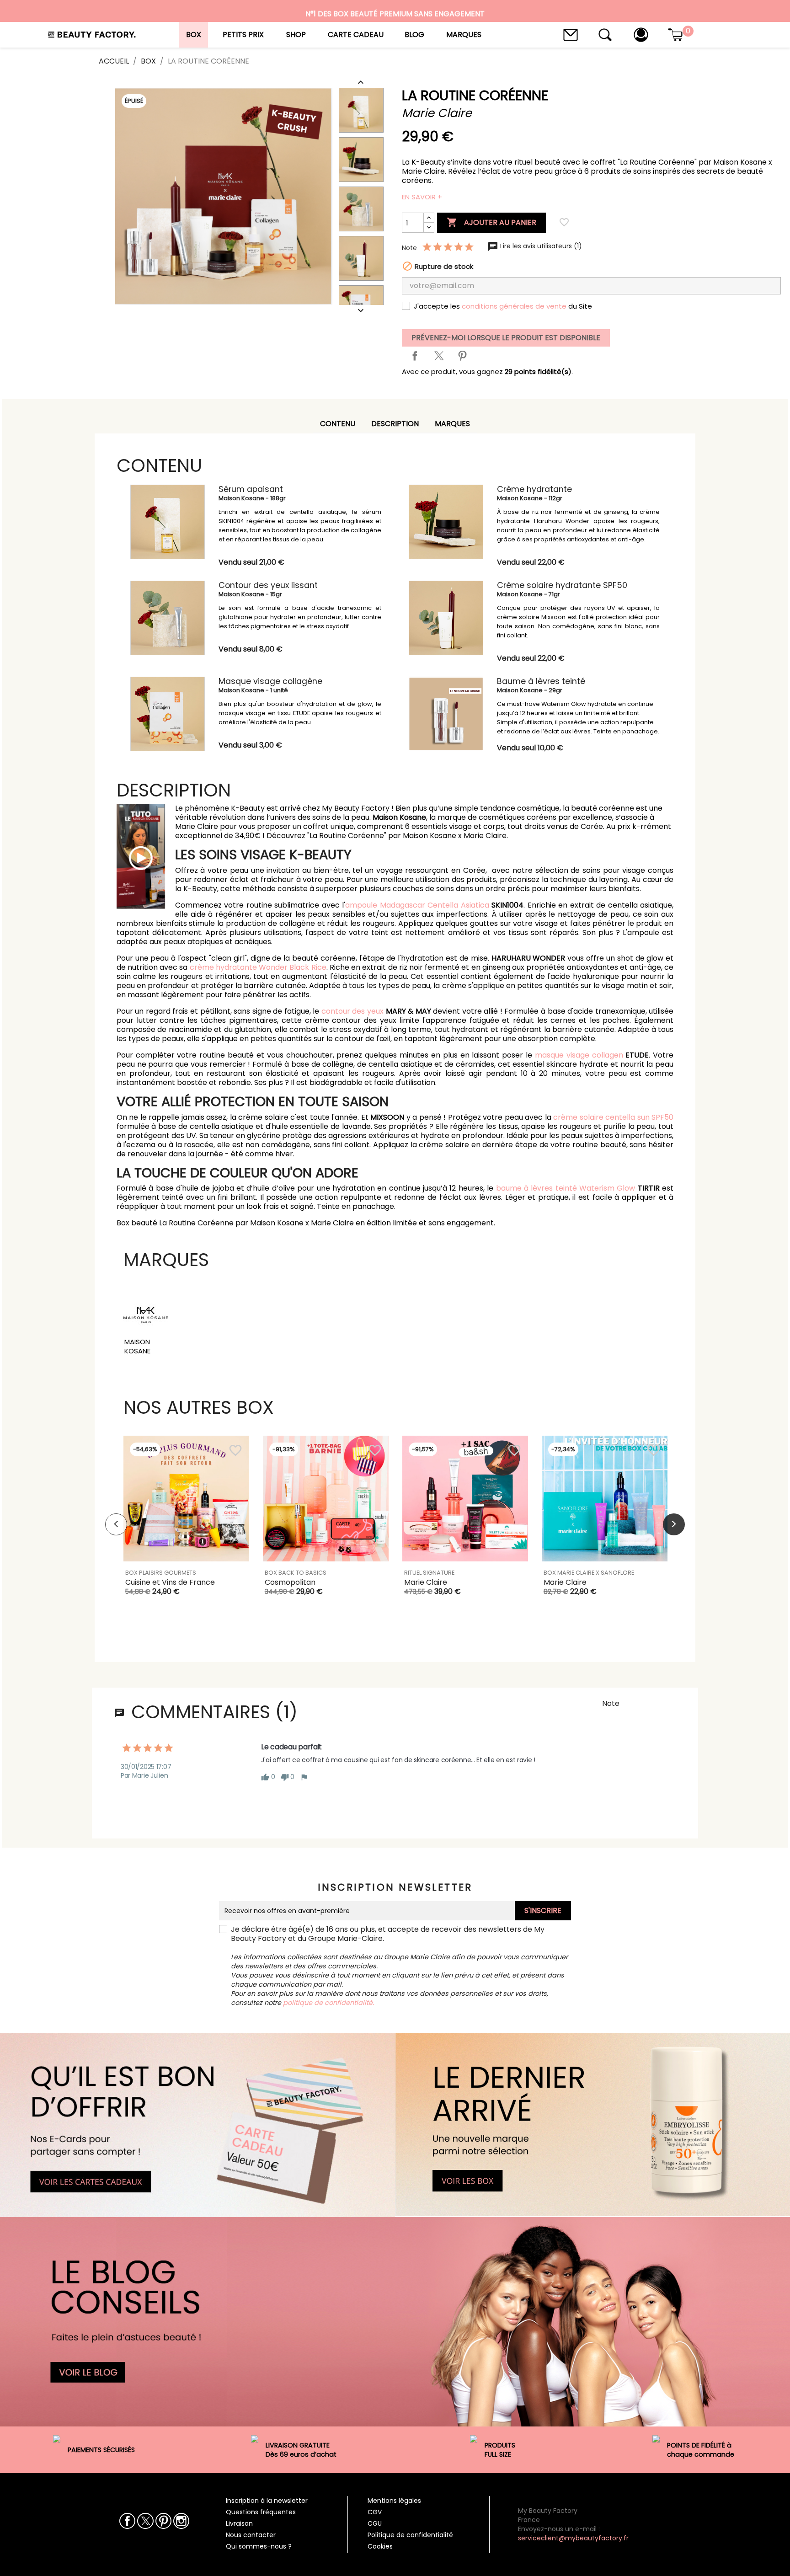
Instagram (181, 2521)
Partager (415, 356)
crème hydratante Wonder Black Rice (258, 967)
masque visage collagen (579, 1055)
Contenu (338, 424)
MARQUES (452, 424)
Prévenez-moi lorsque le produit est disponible (506, 338)
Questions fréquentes (261, 2512)
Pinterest (462, 356)
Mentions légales (394, 2501)
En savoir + (422, 197)
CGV (375, 2512)
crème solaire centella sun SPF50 (613, 1117)
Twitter (145, 2521)
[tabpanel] (186, 1524)
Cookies (380, 2546)
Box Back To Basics (296, 1573)
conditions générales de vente (514, 306)
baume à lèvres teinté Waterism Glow (566, 1188)
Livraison (239, 2523)
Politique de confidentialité (410, 2535)
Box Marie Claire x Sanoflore (589, 1573)
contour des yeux (352, 1011)
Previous (116, 1524)
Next (674, 1524)
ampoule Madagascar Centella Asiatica (417, 905)
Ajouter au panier (491, 222)
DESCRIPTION (395, 424)
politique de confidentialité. (328, 2003)
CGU (375, 2523)
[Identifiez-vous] (641, 34)
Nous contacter (251, 2535)
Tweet (438, 356)
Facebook (127, 2521)
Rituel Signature (429, 1573)
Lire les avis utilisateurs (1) (540, 246)
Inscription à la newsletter (267, 2501)
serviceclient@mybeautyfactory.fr (573, 2538)
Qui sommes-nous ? (259, 2546)
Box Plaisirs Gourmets (161, 1573)
